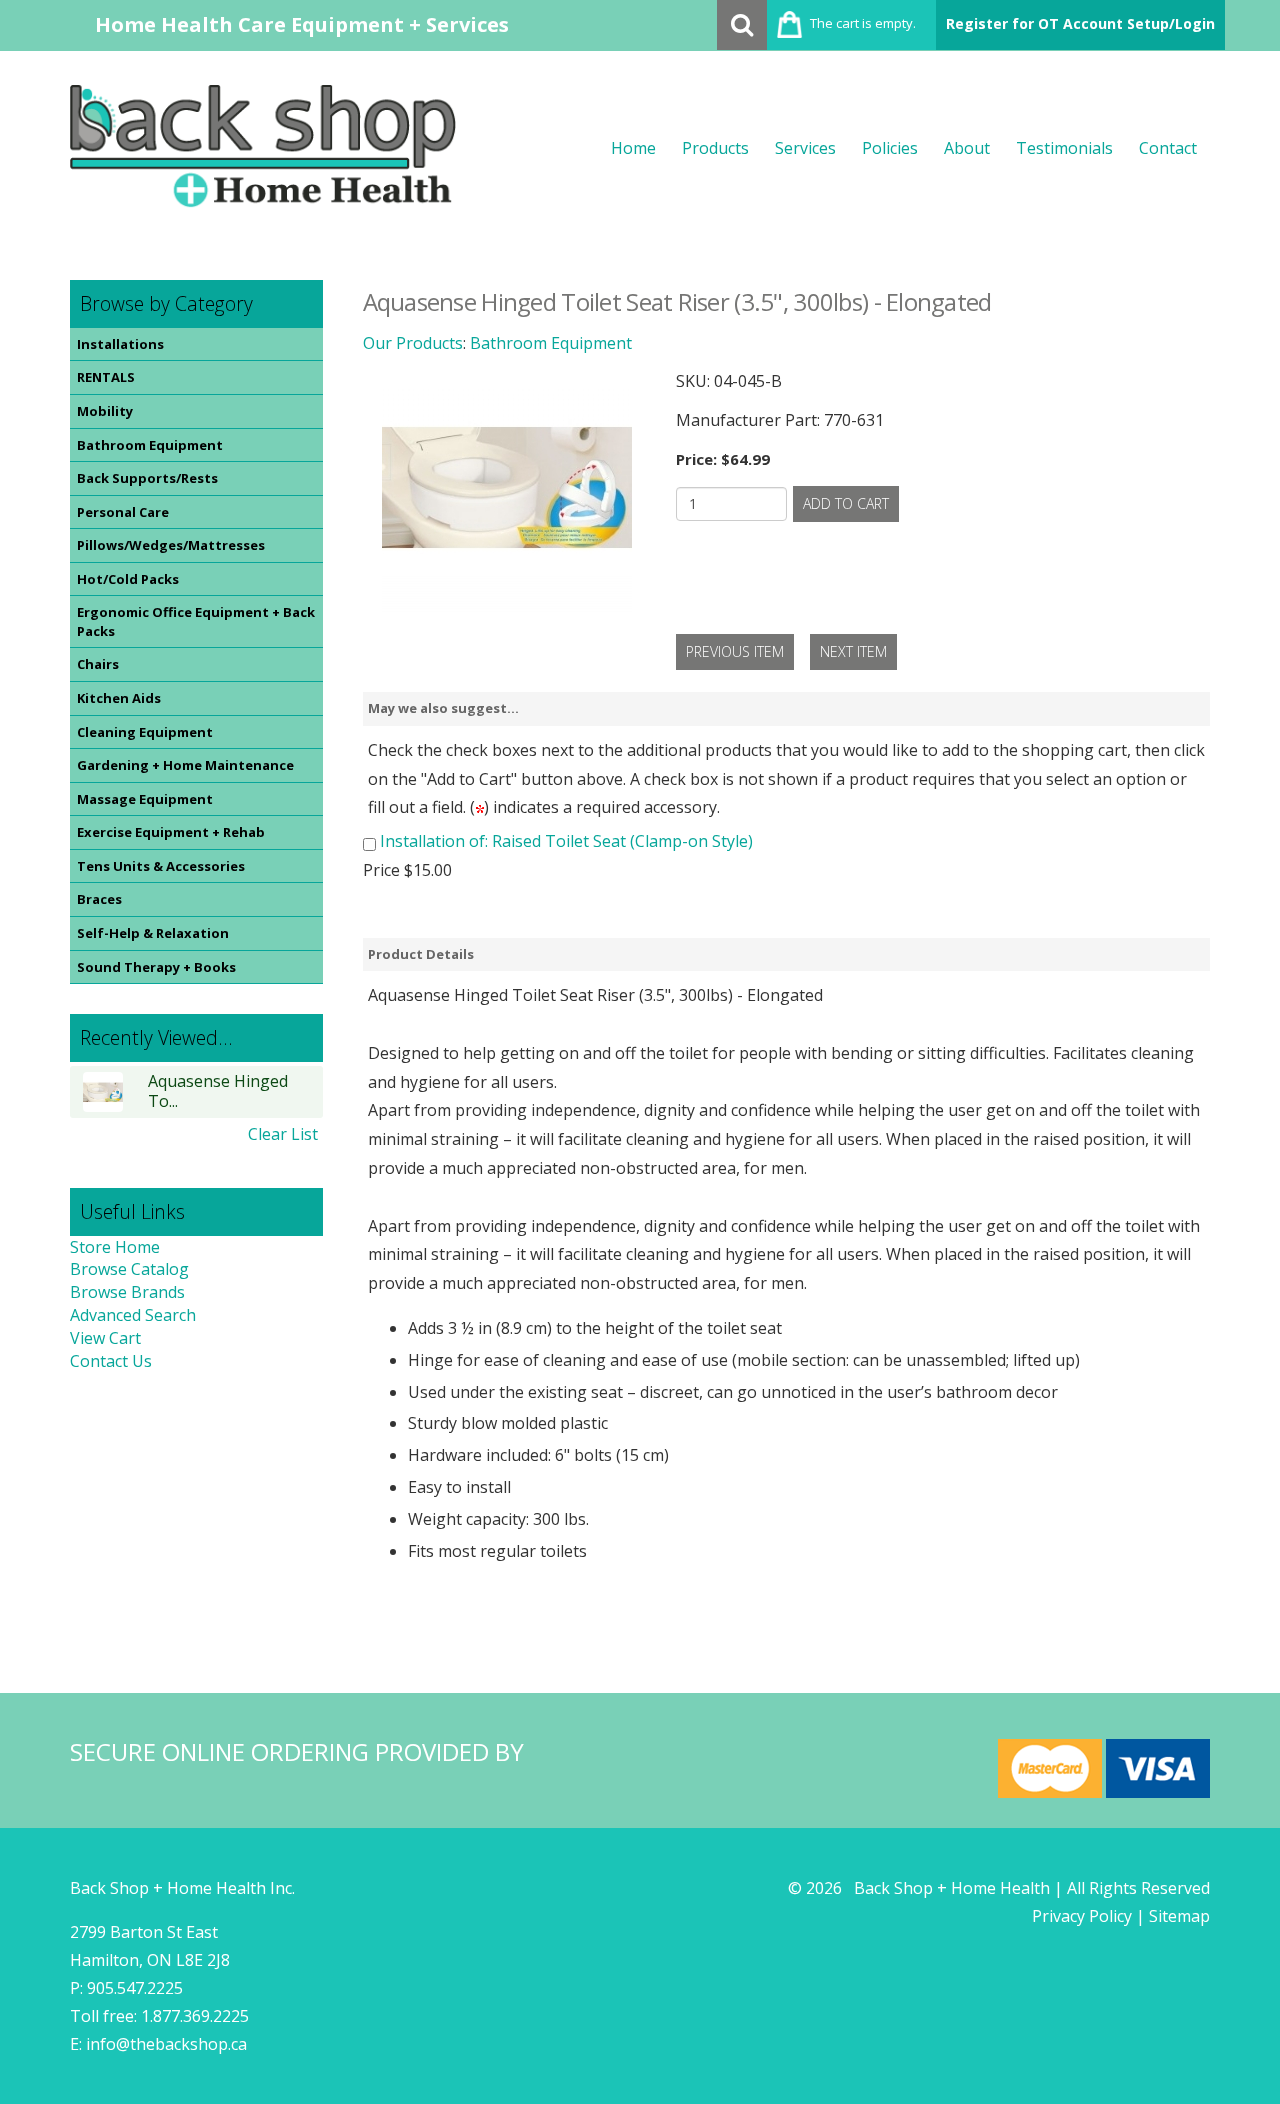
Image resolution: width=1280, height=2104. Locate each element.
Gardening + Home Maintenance (185, 765)
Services (805, 148)
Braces (99, 899)
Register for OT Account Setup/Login (1080, 23)
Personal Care (123, 512)
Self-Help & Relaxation (153, 933)
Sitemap (1179, 1916)
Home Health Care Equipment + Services (302, 24)
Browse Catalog (129, 1269)
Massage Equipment (145, 799)
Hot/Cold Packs (128, 579)
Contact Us (111, 1361)
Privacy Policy (1082, 1916)
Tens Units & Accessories (161, 866)
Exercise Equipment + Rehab (171, 832)
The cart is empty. (863, 23)
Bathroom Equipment (150, 445)
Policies (890, 148)
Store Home (115, 1247)
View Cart (105, 1338)
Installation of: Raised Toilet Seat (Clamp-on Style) (566, 841)
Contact (1168, 148)
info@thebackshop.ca (166, 2044)
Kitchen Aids (119, 698)
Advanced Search (133, 1315)
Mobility (105, 411)
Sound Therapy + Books (156, 967)
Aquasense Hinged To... (218, 1091)
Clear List (283, 1134)
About (967, 148)
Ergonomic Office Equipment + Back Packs (196, 621)
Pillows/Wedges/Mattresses (171, 545)
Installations (120, 344)
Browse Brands (127, 1292)
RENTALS (106, 377)
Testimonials (1064, 148)
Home (633, 148)
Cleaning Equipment (145, 732)
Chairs (98, 664)
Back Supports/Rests (147, 478)
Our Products (413, 343)
